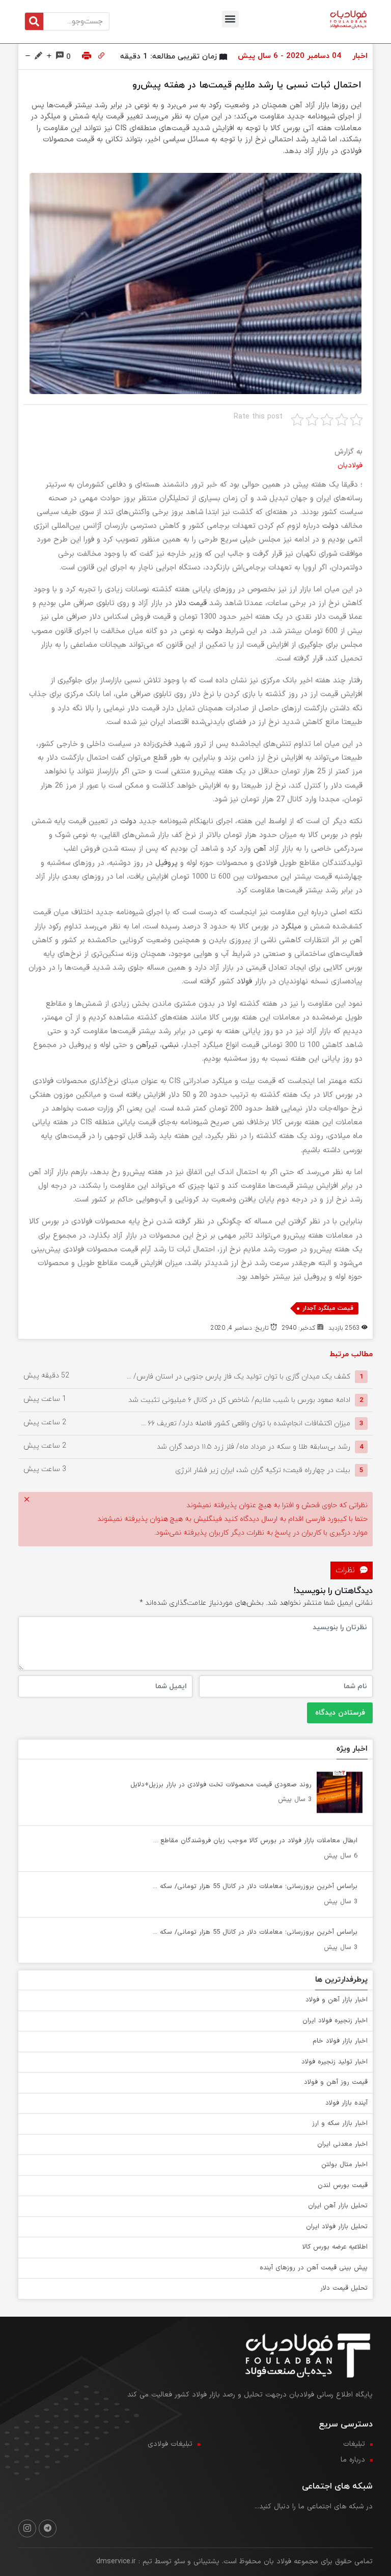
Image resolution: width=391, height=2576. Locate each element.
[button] (230, 19)
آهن (260, 849)
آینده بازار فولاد (346, 2103)
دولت (330, 526)
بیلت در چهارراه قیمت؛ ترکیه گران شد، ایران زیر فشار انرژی (263, 1470)
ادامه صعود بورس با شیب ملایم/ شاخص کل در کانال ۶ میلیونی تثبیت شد (239, 1400)
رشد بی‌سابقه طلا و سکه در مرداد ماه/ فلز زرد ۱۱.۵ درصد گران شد (254, 1447)
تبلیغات (354, 2444)
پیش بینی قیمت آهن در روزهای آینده (314, 2268)
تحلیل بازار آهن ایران (338, 2206)
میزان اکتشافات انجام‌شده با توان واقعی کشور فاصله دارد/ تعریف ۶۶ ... (246, 1424)
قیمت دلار (191, 603)
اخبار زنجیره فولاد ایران (335, 2021)
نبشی (170, 1045)
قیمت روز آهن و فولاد (336, 2082)
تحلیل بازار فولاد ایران (337, 2227)
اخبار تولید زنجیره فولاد (334, 2062)
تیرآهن (147, 1045)
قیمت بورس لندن (343, 2185)
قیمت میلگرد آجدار (328, 1308)
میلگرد (291, 927)
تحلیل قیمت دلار (344, 2288)
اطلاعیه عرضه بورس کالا (335, 2247)
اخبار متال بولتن (344, 2165)
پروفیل (166, 863)
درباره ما (353, 2460)
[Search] (34, 21)
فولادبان (350, 466)
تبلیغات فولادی (170, 2444)
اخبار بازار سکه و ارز (340, 2123)
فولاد (244, 982)
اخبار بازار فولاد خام (340, 2041)
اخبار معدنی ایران (342, 2144)
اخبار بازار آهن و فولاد (337, 2000)
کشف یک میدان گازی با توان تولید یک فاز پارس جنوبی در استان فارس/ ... (239, 1377)
